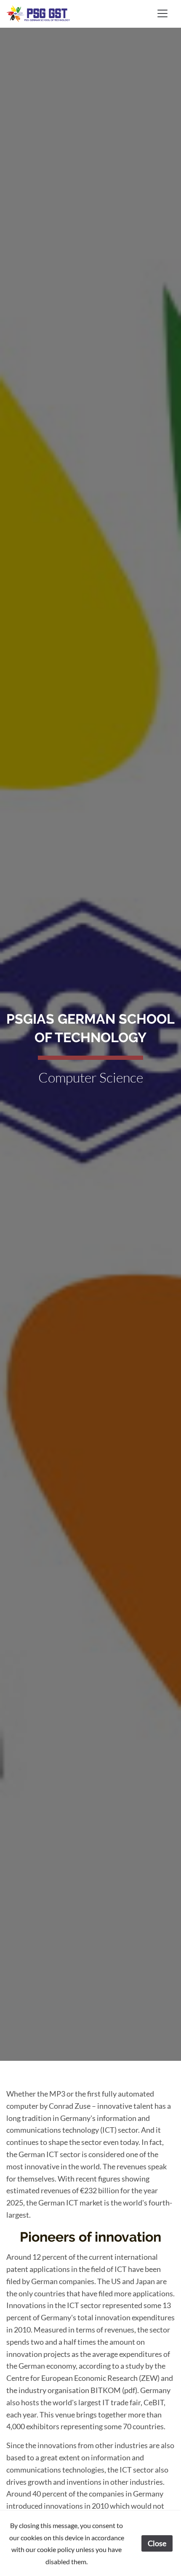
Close (157, 2543)
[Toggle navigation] (162, 13)
